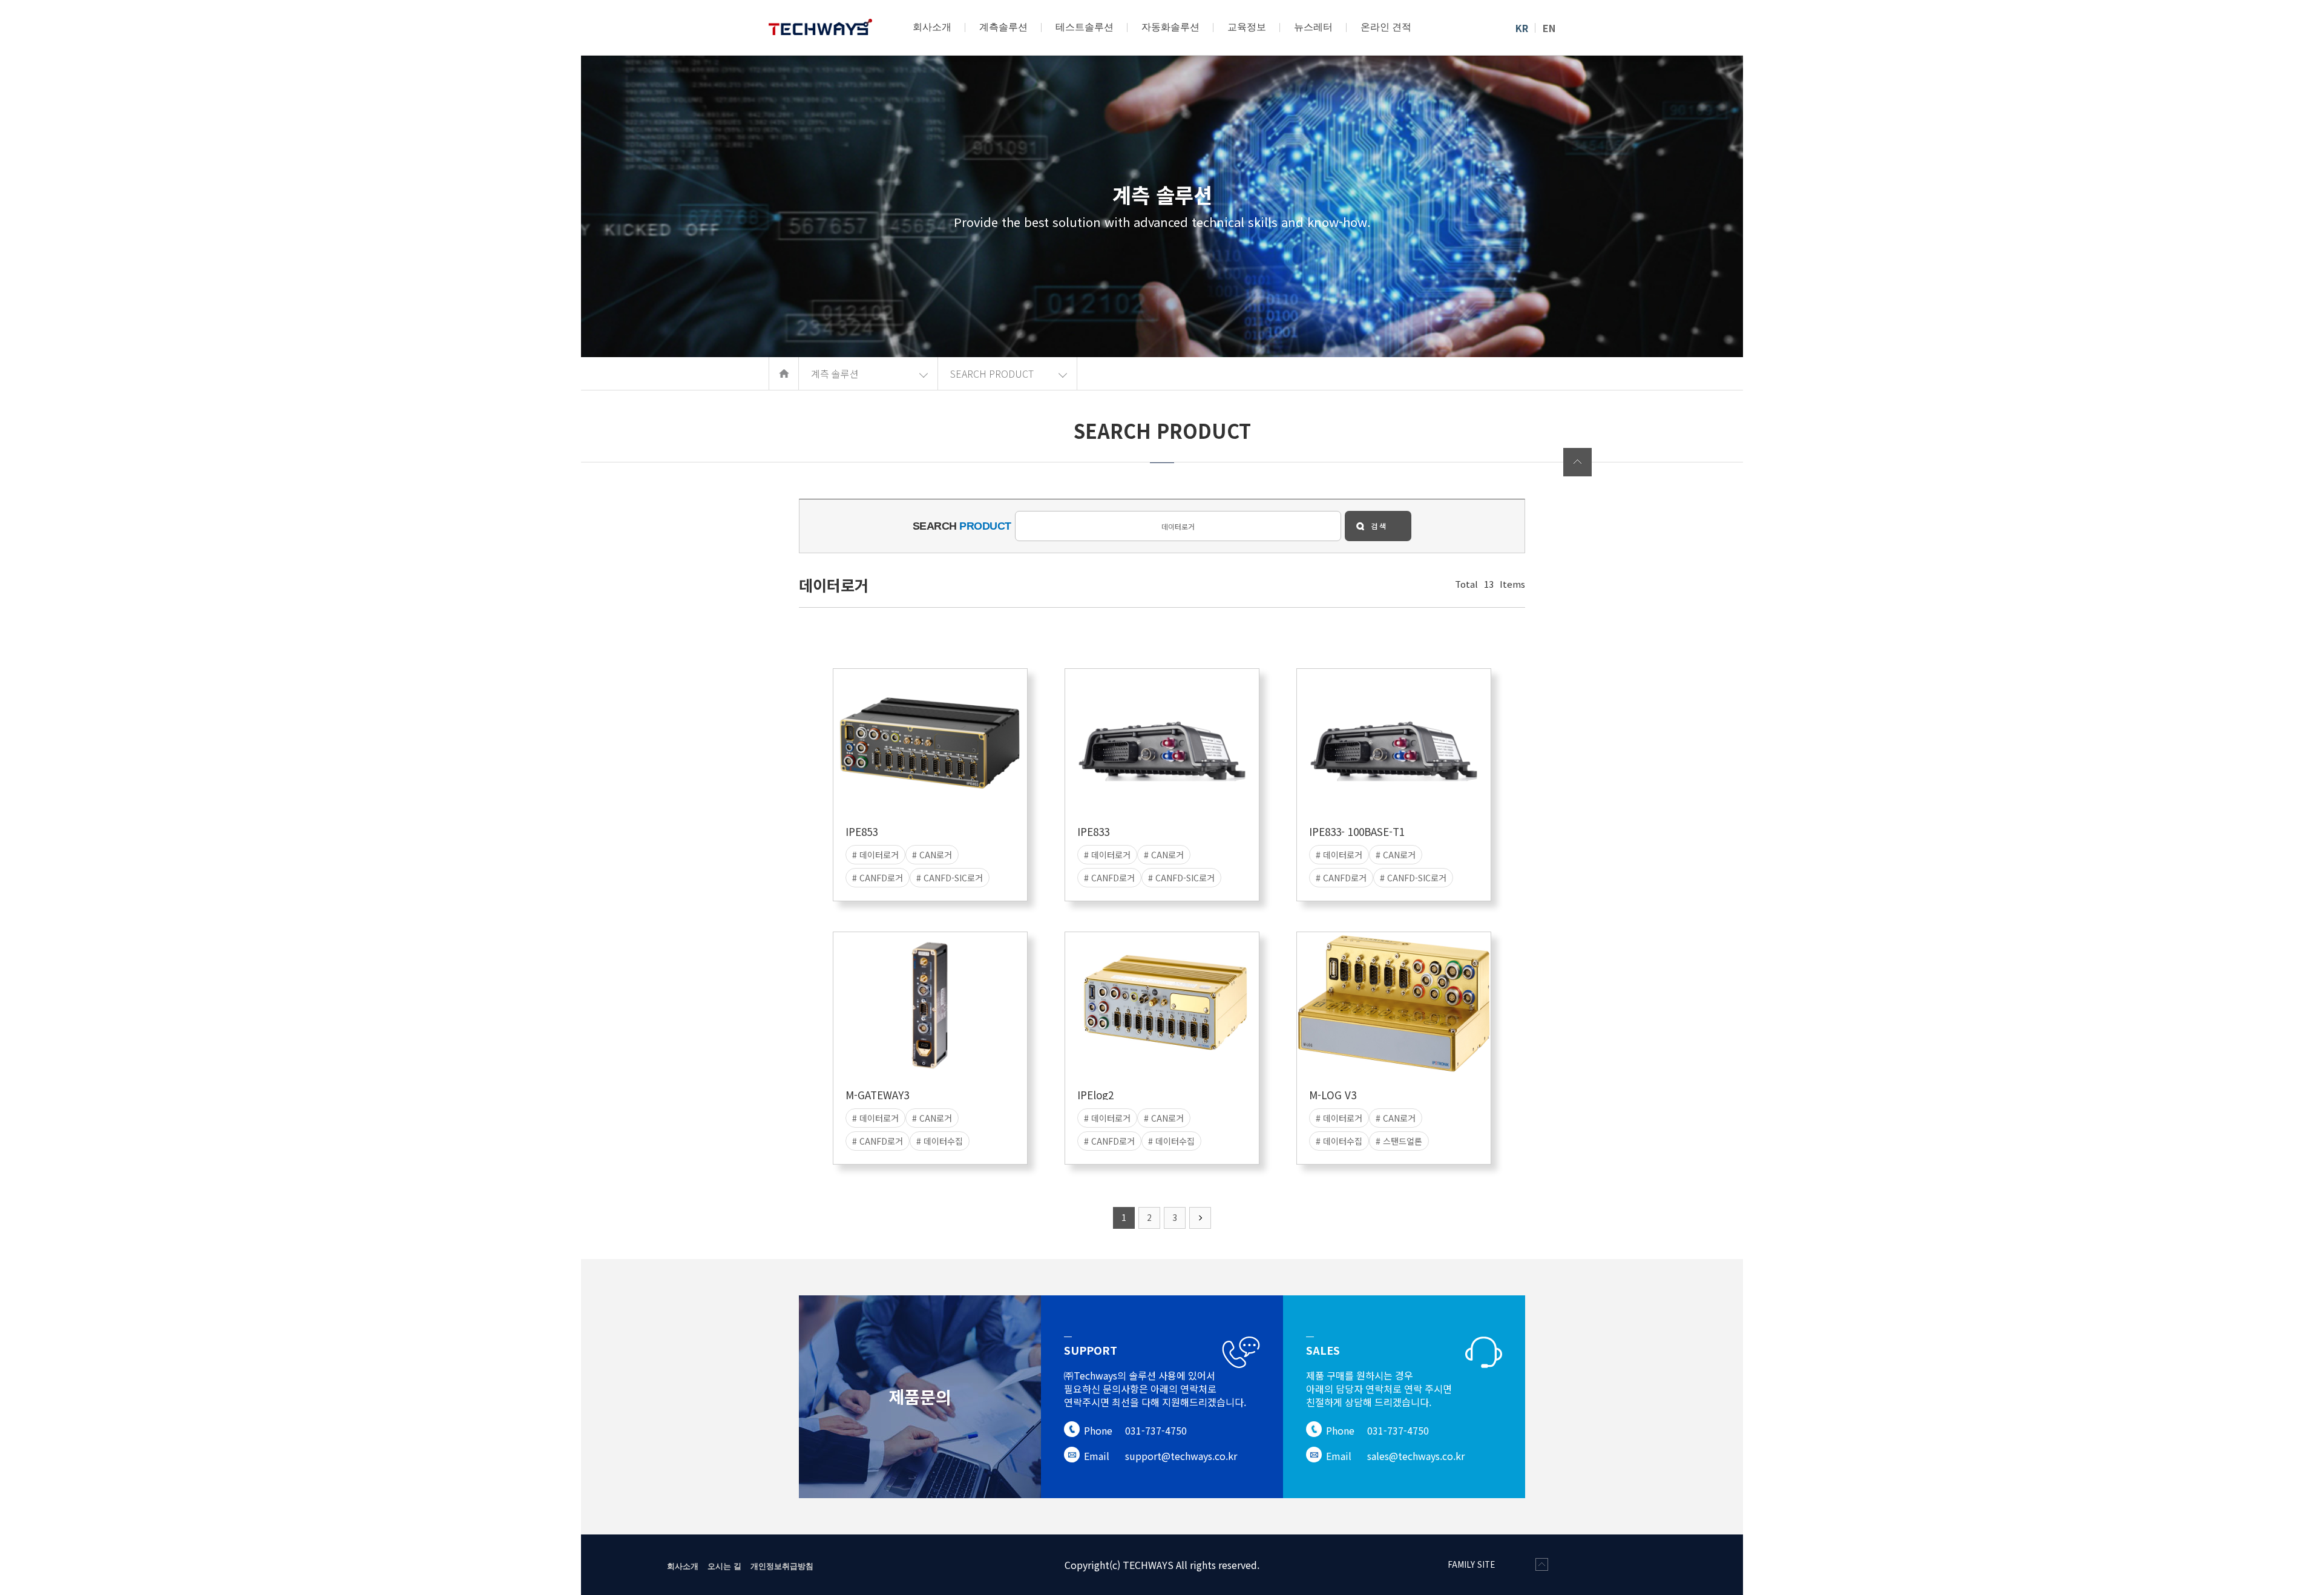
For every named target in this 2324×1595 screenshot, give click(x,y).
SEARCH (962, 526)
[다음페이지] (1200, 1218)
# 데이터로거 (875, 855)
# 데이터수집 (940, 1141)
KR (1522, 28)
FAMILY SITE (1471, 1564)
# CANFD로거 (878, 878)
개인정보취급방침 (782, 1566)
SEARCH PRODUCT (992, 373)
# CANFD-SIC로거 (950, 878)
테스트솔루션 (1085, 27)
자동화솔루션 (1170, 27)
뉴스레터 (1313, 27)
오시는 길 (724, 1566)
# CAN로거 (932, 855)
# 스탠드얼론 (1399, 1141)
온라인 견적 (1386, 27)
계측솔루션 (1003, 27)
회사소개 (932, 27)
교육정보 (1247, 27)
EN (1549, 28)
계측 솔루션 (835, 373)
